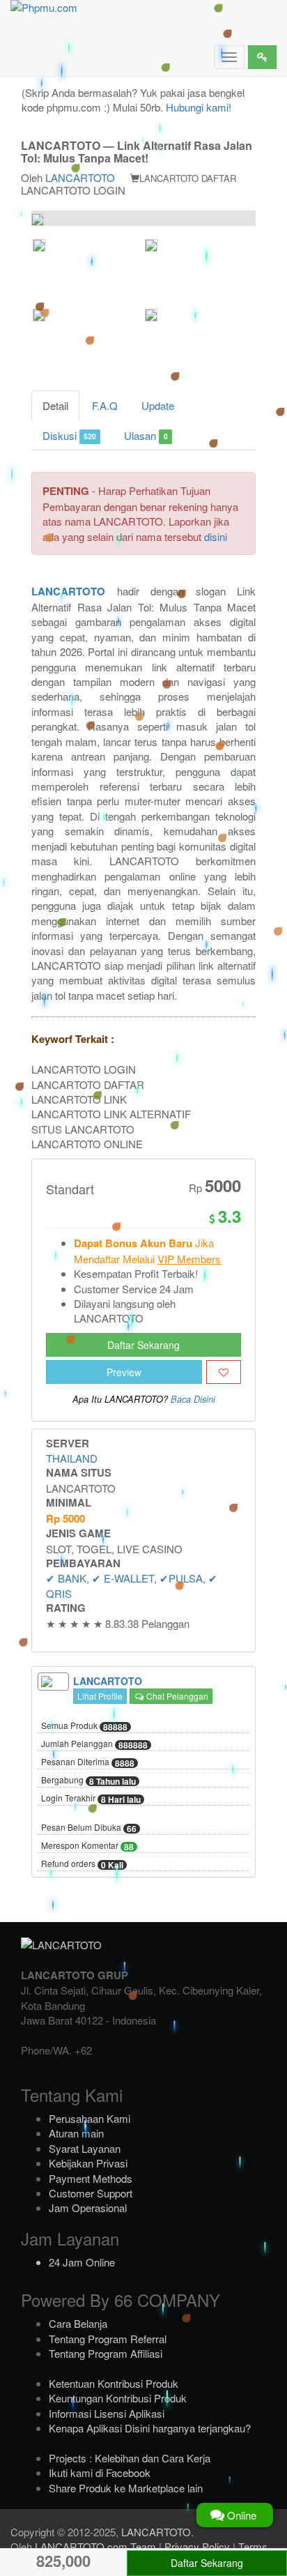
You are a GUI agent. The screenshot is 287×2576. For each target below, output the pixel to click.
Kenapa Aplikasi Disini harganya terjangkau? (150, 2428)
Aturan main (76, 2133)
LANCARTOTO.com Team (95, 2546)
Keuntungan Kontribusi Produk (118, 2398)
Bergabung (88, 1781)
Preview (124, 1372)
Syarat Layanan (85, 2148)
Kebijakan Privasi (88, 2163)
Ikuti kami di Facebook (100, 2472)
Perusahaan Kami (90, 2118)
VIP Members (189, 1259)
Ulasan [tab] (146, 435)
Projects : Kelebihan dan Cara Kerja (130, 2458)
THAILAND (72, 1458)
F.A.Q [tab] (105, 405)
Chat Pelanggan (176, 1696)
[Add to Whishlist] (224, 1372)
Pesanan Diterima (88, 1762)
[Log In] (262, 57)
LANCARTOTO (80, 177)
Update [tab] (158, 405)
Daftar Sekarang (143, 1345)
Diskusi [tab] (69, 435)
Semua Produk (84, 1726)
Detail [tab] (55, 405)
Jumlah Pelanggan (94, 1744)
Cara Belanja (78, 2323)
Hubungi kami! (199, 107)
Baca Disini (193, 1399)
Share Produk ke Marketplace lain (126, 2488)
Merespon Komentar (87, 1846)
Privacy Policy (197, 2546)
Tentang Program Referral (108, 2339)
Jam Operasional (88, 2208)
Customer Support (91, 2193)
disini (216, 536)
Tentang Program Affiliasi (106, 2353)
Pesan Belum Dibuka (89, 1828)
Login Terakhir (91, 1799)
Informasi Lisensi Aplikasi (107, 2413)
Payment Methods (91, 2178)
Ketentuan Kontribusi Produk (114, 2383)
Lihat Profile (100, 1696)
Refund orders (82, 1864)
